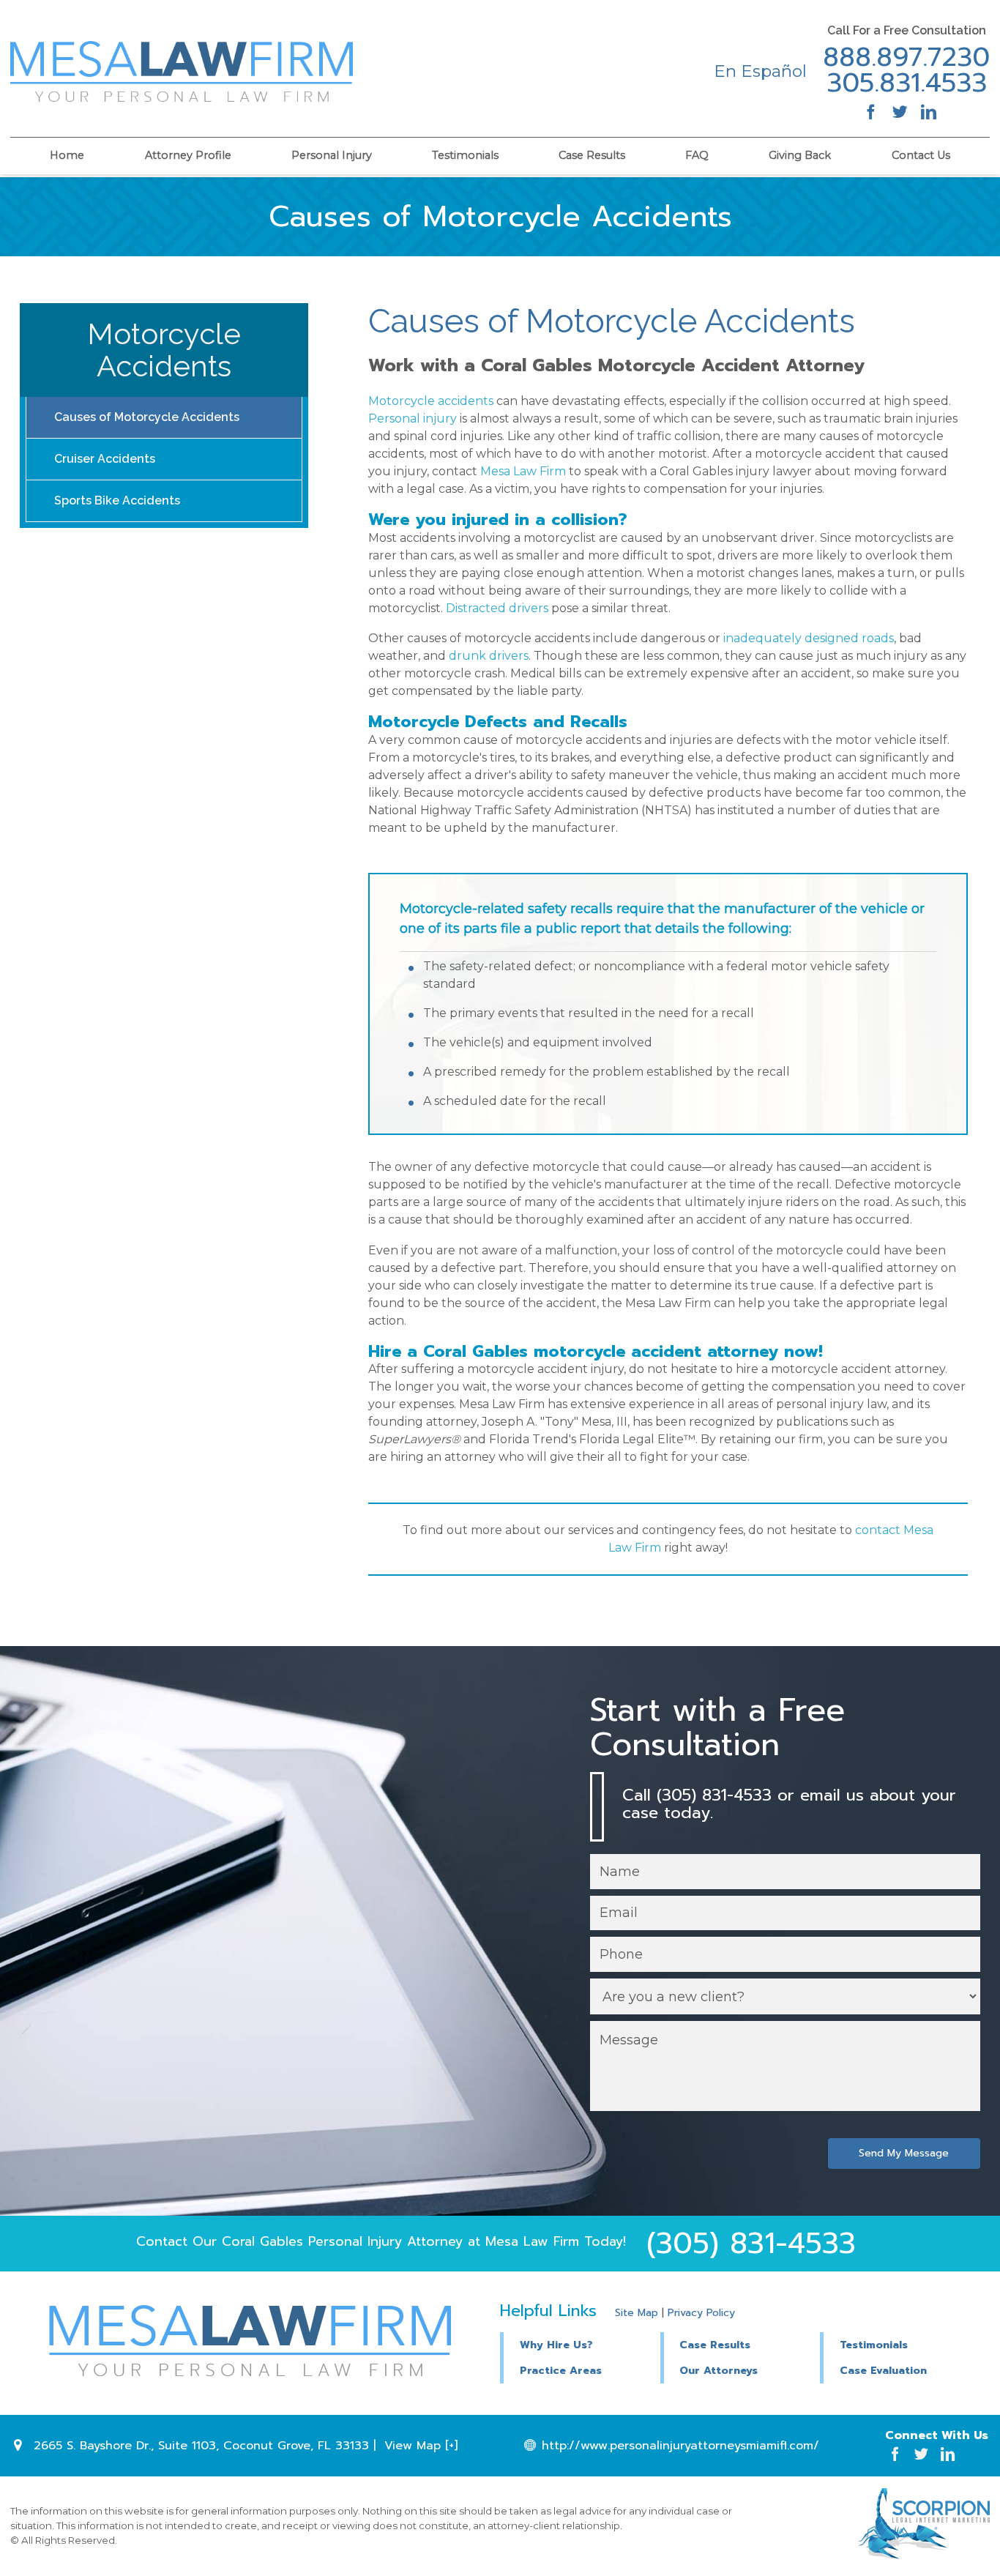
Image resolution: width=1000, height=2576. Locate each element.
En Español (760, 71)
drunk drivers (489, 656)
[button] (740, 2343)
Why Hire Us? (556, 2345)
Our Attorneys (719, 2371)
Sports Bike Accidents (117, 500)
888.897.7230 (906, 58)
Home (67, 155)
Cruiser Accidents (105, 459)
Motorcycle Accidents (164, 350)
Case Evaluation (883, 2371)
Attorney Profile (188, 155)
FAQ (697, 155)
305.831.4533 (907, 83)
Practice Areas (561, 2371)
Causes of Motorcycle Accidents (147, 417)
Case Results (592, 155)
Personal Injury (332, 155)
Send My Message (904, 2153)
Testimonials (465, 155)
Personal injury (413, 418)
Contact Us (921, 155)
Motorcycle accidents (431, 401)
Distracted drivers (497, 608)
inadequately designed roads (809, 638)
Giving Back (800, 155)
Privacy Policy (701, 2313)
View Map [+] (421, 2446)
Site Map (637, 2313)
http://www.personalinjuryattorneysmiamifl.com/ (680, 2446)
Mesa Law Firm (523, 471)
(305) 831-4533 (751, 2243)
